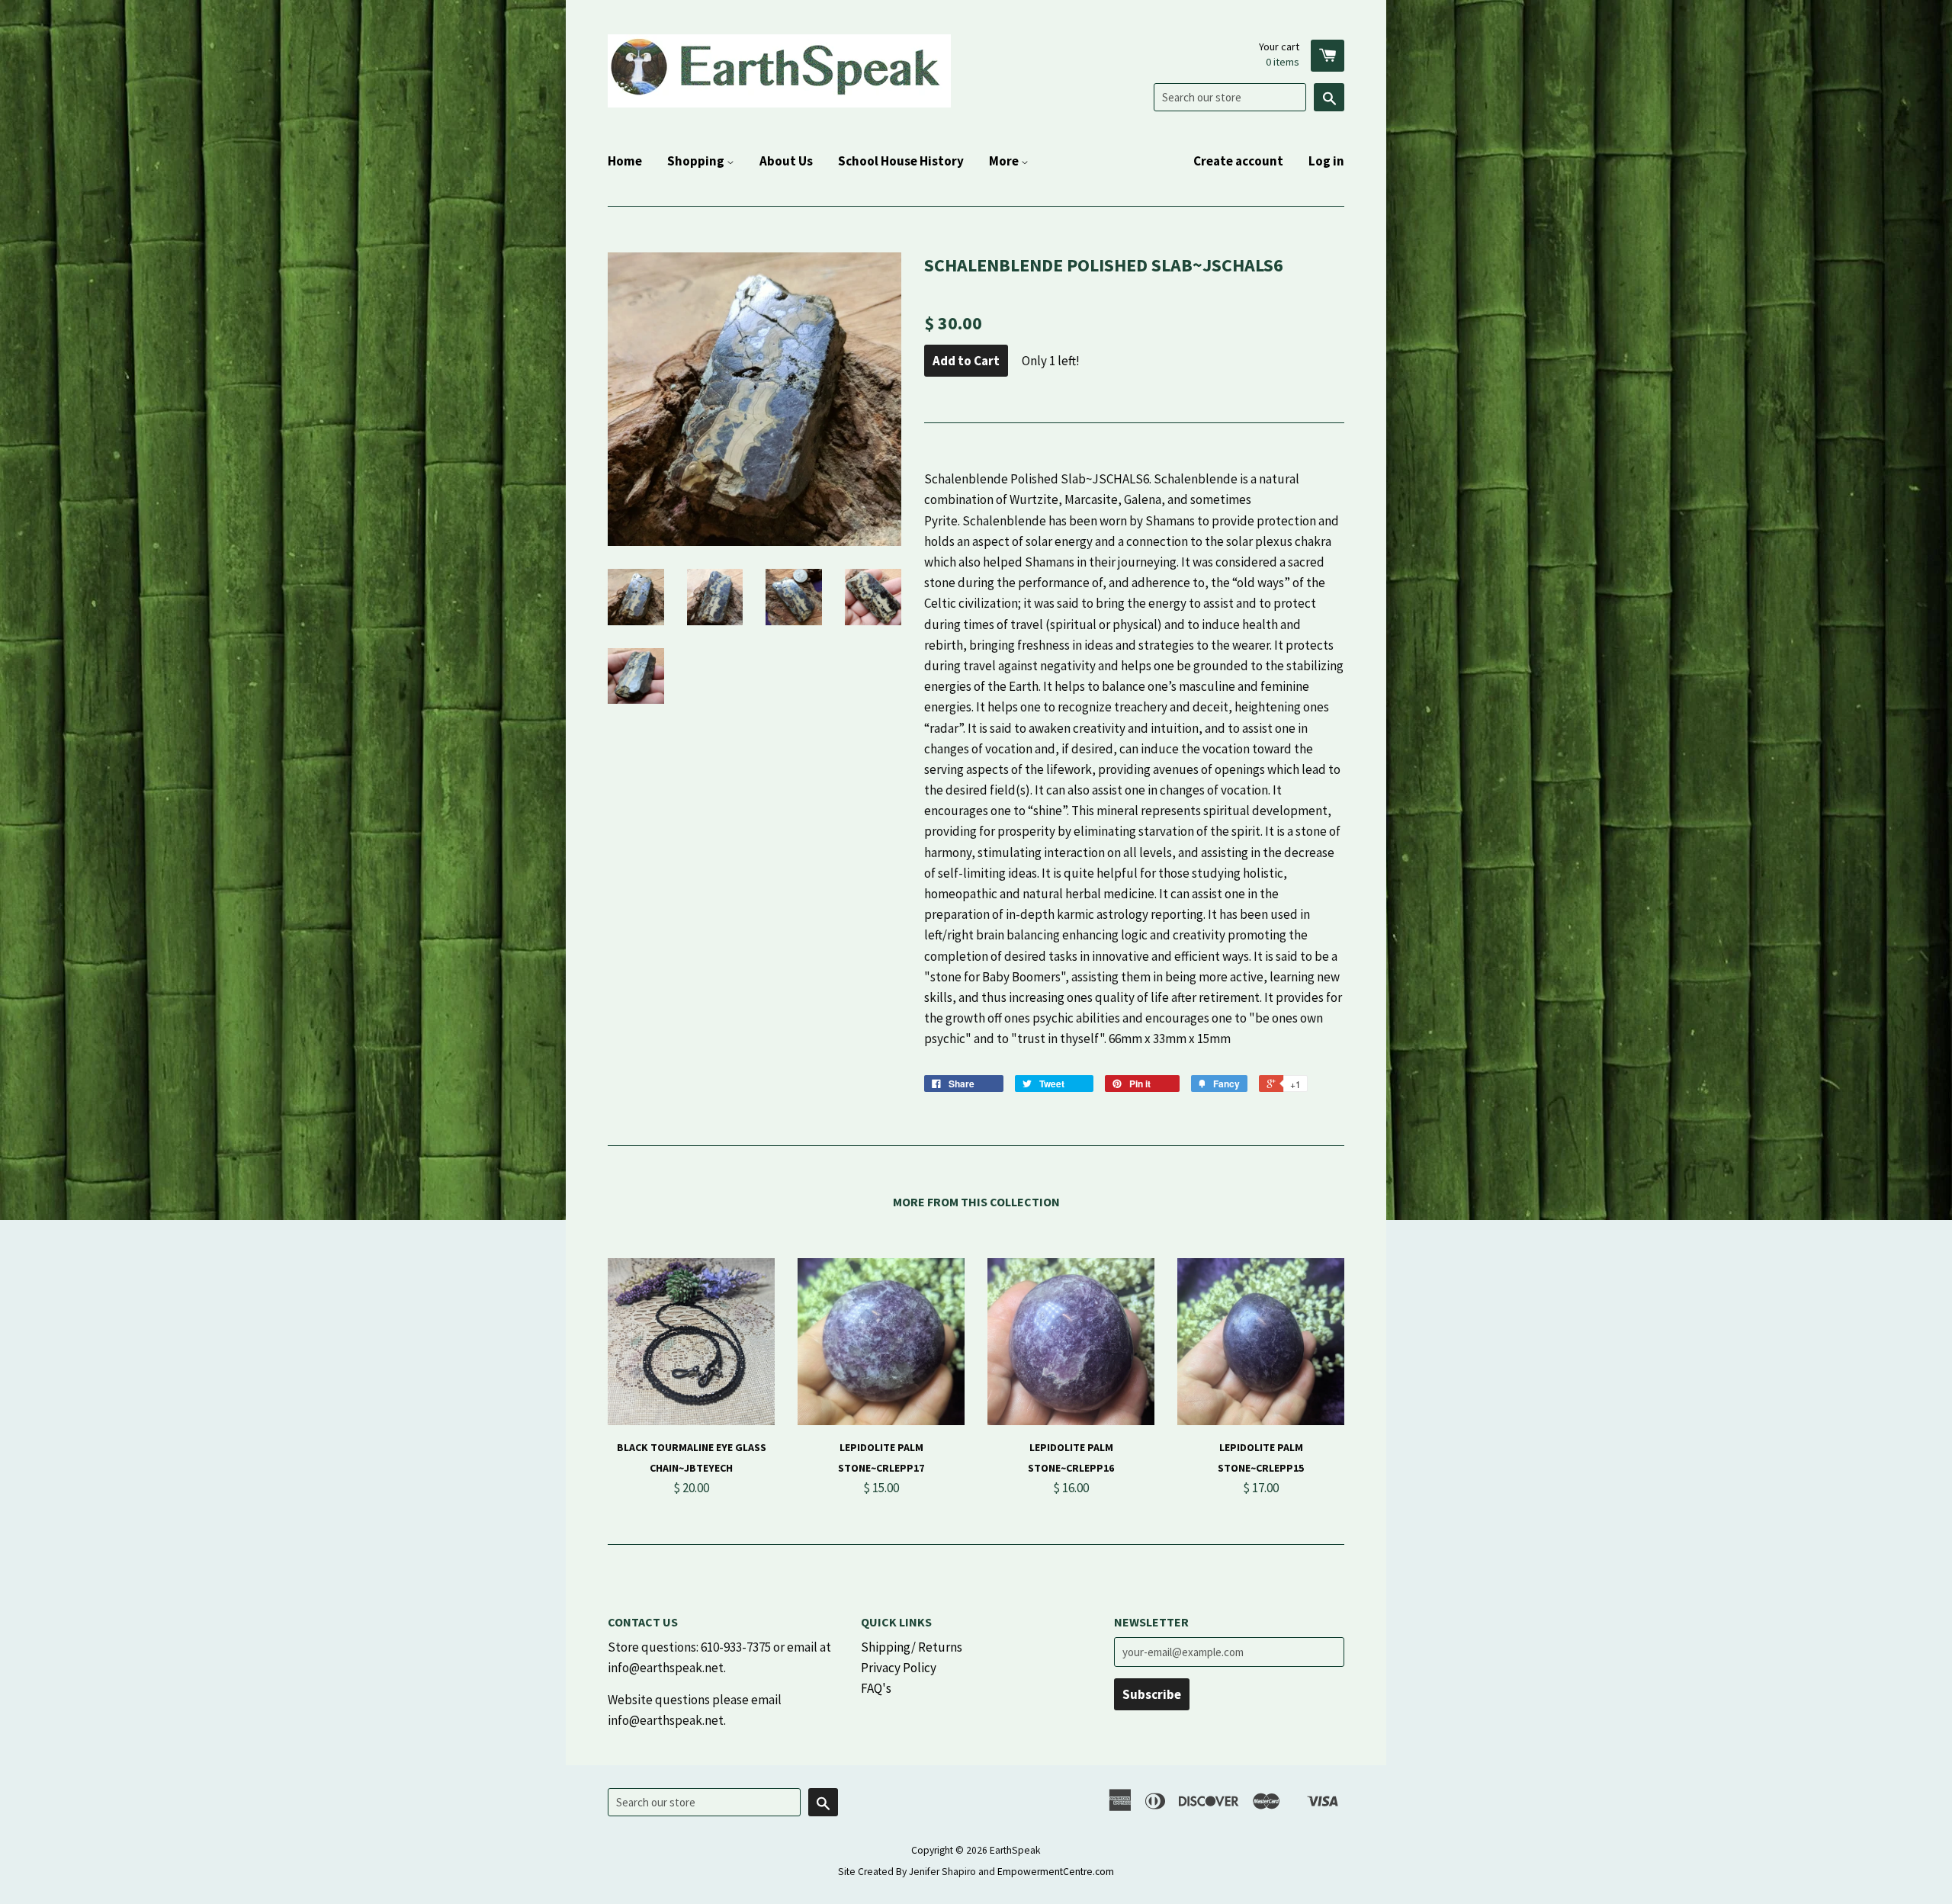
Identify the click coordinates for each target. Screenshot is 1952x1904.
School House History (901, 161)
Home (625, 161)
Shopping (697, 161)
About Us (786, 161)
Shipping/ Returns (912, 1647)
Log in (1326, 161)
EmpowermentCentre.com (1056, 1872)
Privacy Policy (899, 1668)
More (1005, 161)
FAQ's (876, 1688)
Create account (1238, 161)
